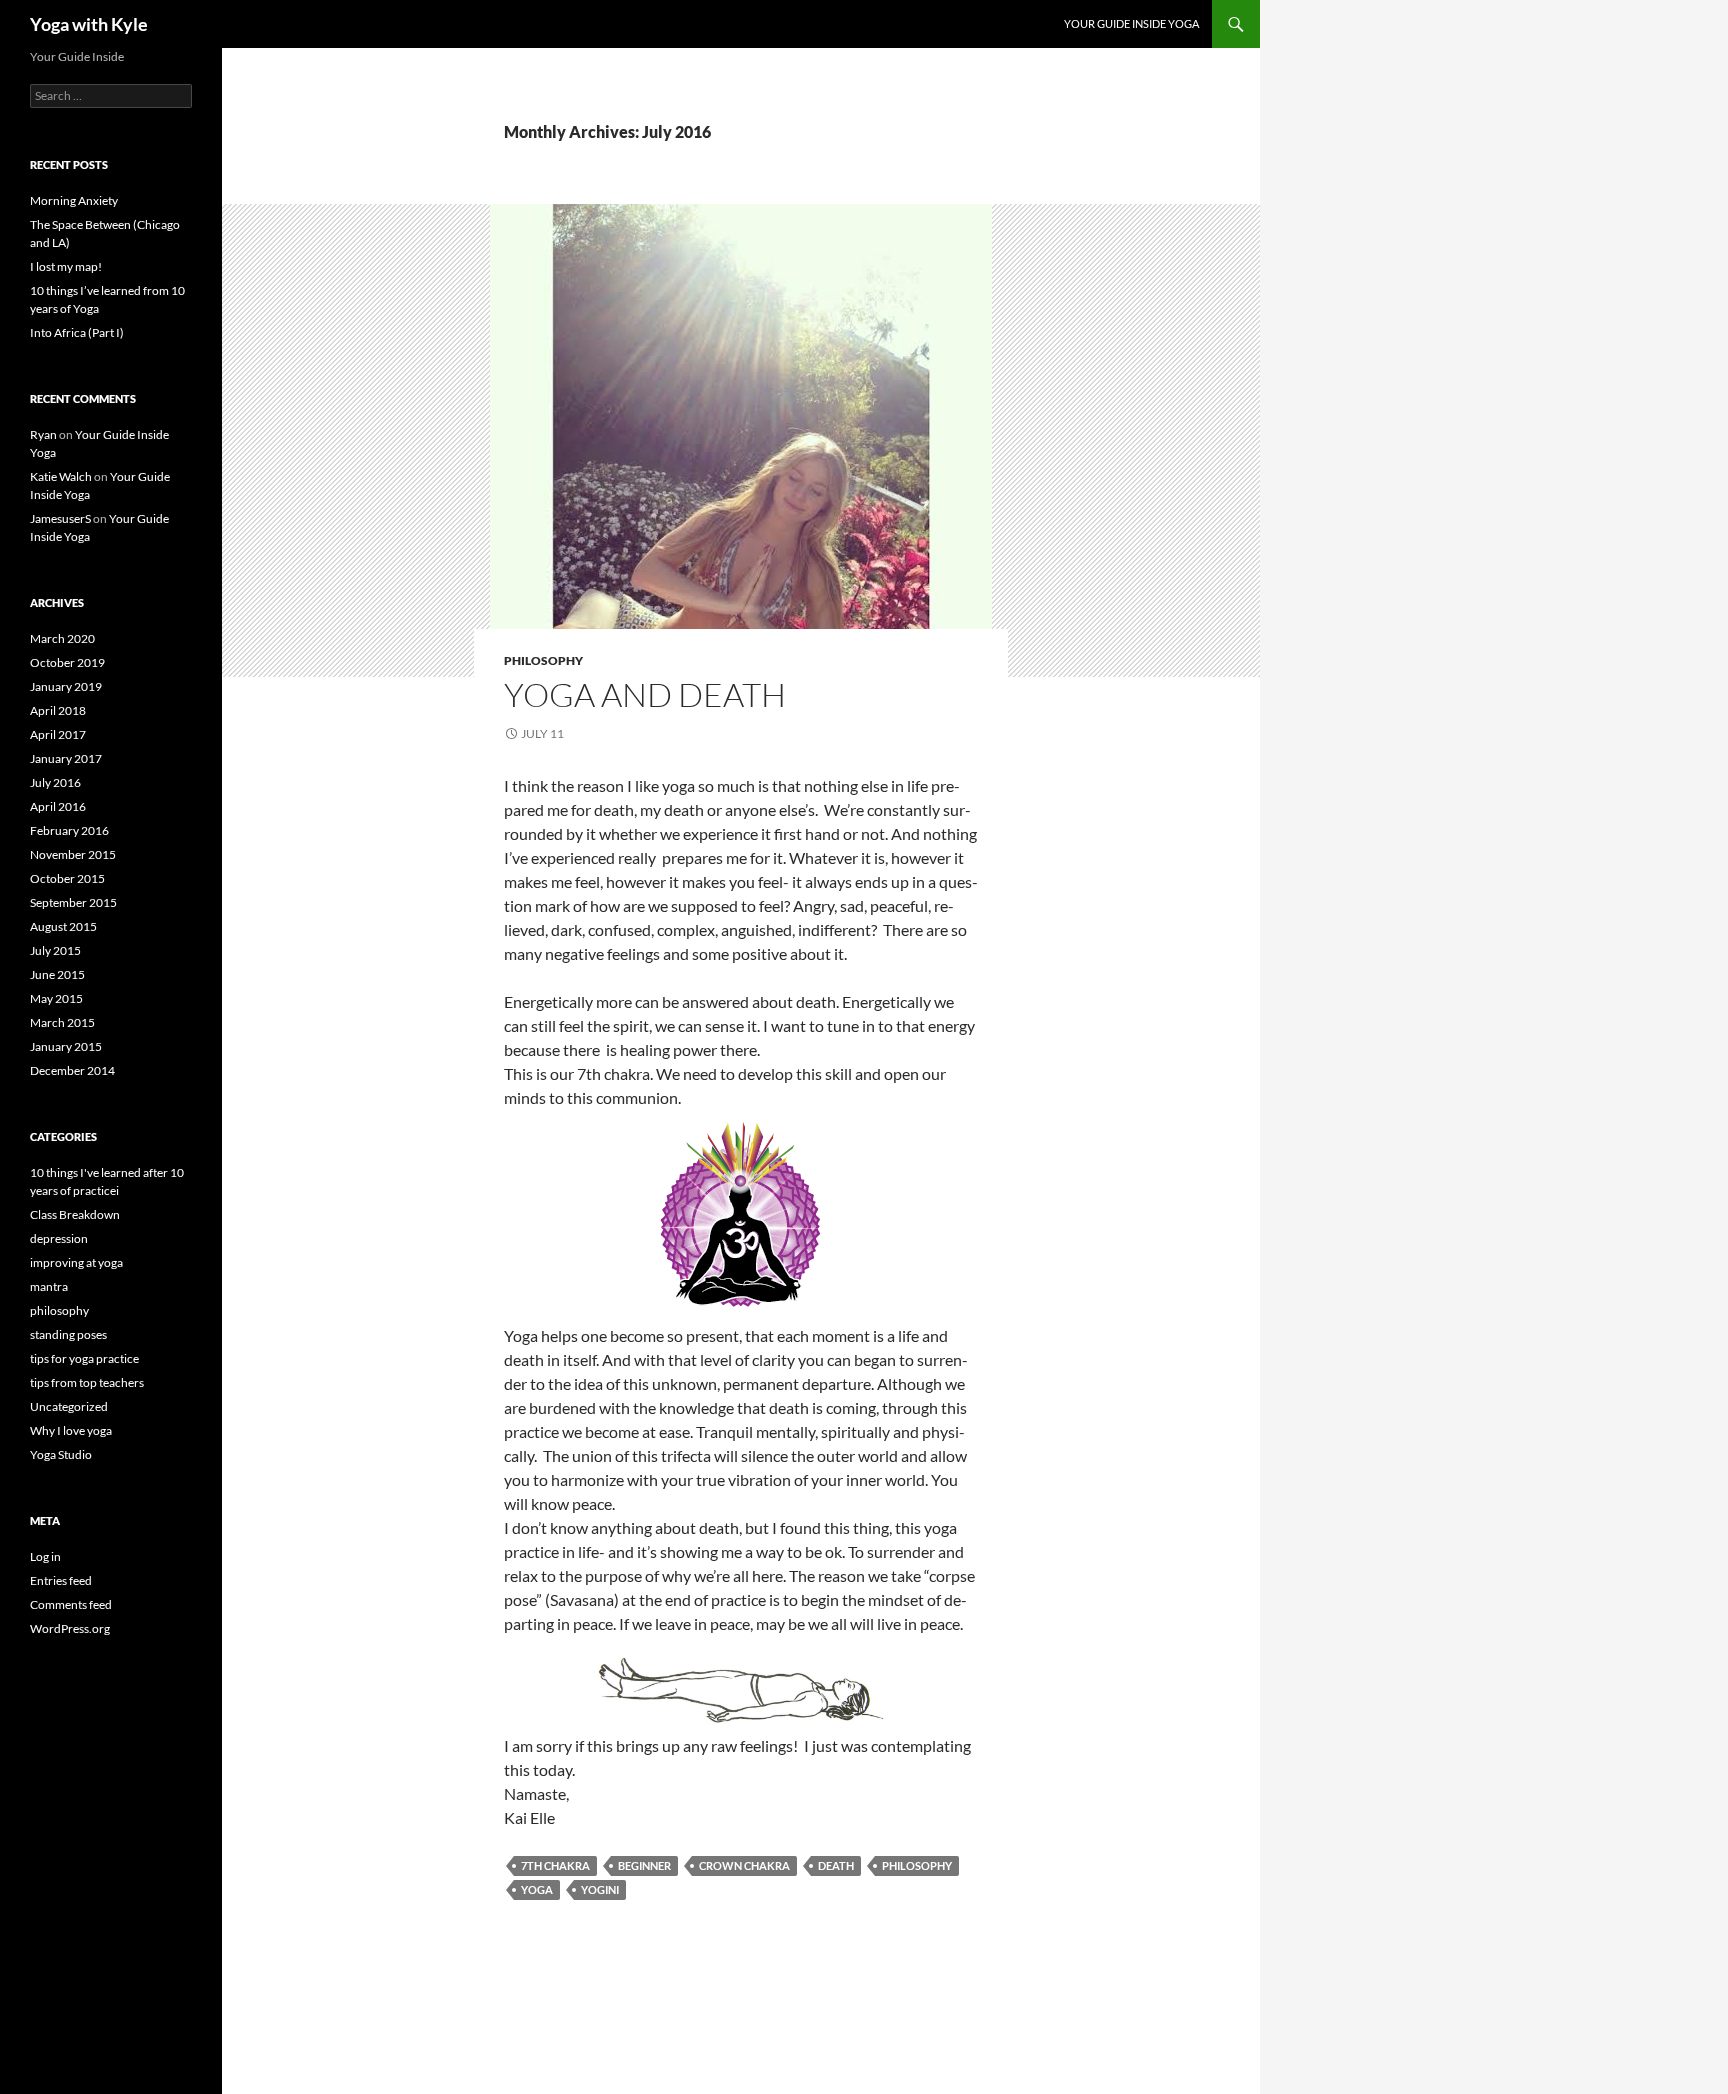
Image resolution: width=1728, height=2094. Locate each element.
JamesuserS (60, 518)
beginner (644, 1865)
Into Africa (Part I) (77, 332)
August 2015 (63, 926)
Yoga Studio (61, 1454)
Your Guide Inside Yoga (1131, 23)
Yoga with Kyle (89, 24)
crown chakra (744, 1865)
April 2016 (58, 806)
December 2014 (72, 1070)
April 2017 (58, 734)
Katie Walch (61, 476)
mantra (49, 1286)
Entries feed (61, 1580)
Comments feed (71, 1604)
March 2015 (62, 1022)
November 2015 (73, 854)
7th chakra (555, 1865)
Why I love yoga (71, 1430)
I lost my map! (66, 266)
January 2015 (66, 1046)
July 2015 (55, 950)
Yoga (537, 1889)
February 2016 (69, 830)
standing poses (68, 1334)
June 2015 (57, 974)
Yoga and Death (645, 694)
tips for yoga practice (84, 1358)
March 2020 (62, 638)
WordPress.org (70, 1628)
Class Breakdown (75, 1214)
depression (59, 1238)
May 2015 (56, 998)
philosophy (543, 660)
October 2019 (67, 662)
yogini (600, 1889)
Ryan (43, 434)
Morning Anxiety (74, 200)
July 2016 (55, 782)
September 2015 (73, 902)
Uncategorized (69, 1406)
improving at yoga (76, 1262)
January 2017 (66, 758)
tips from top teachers (87, 1382)
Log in (45, 1556)
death (836, 1865)
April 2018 (58, 710)
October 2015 (67, 878)
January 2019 (66, 686)
